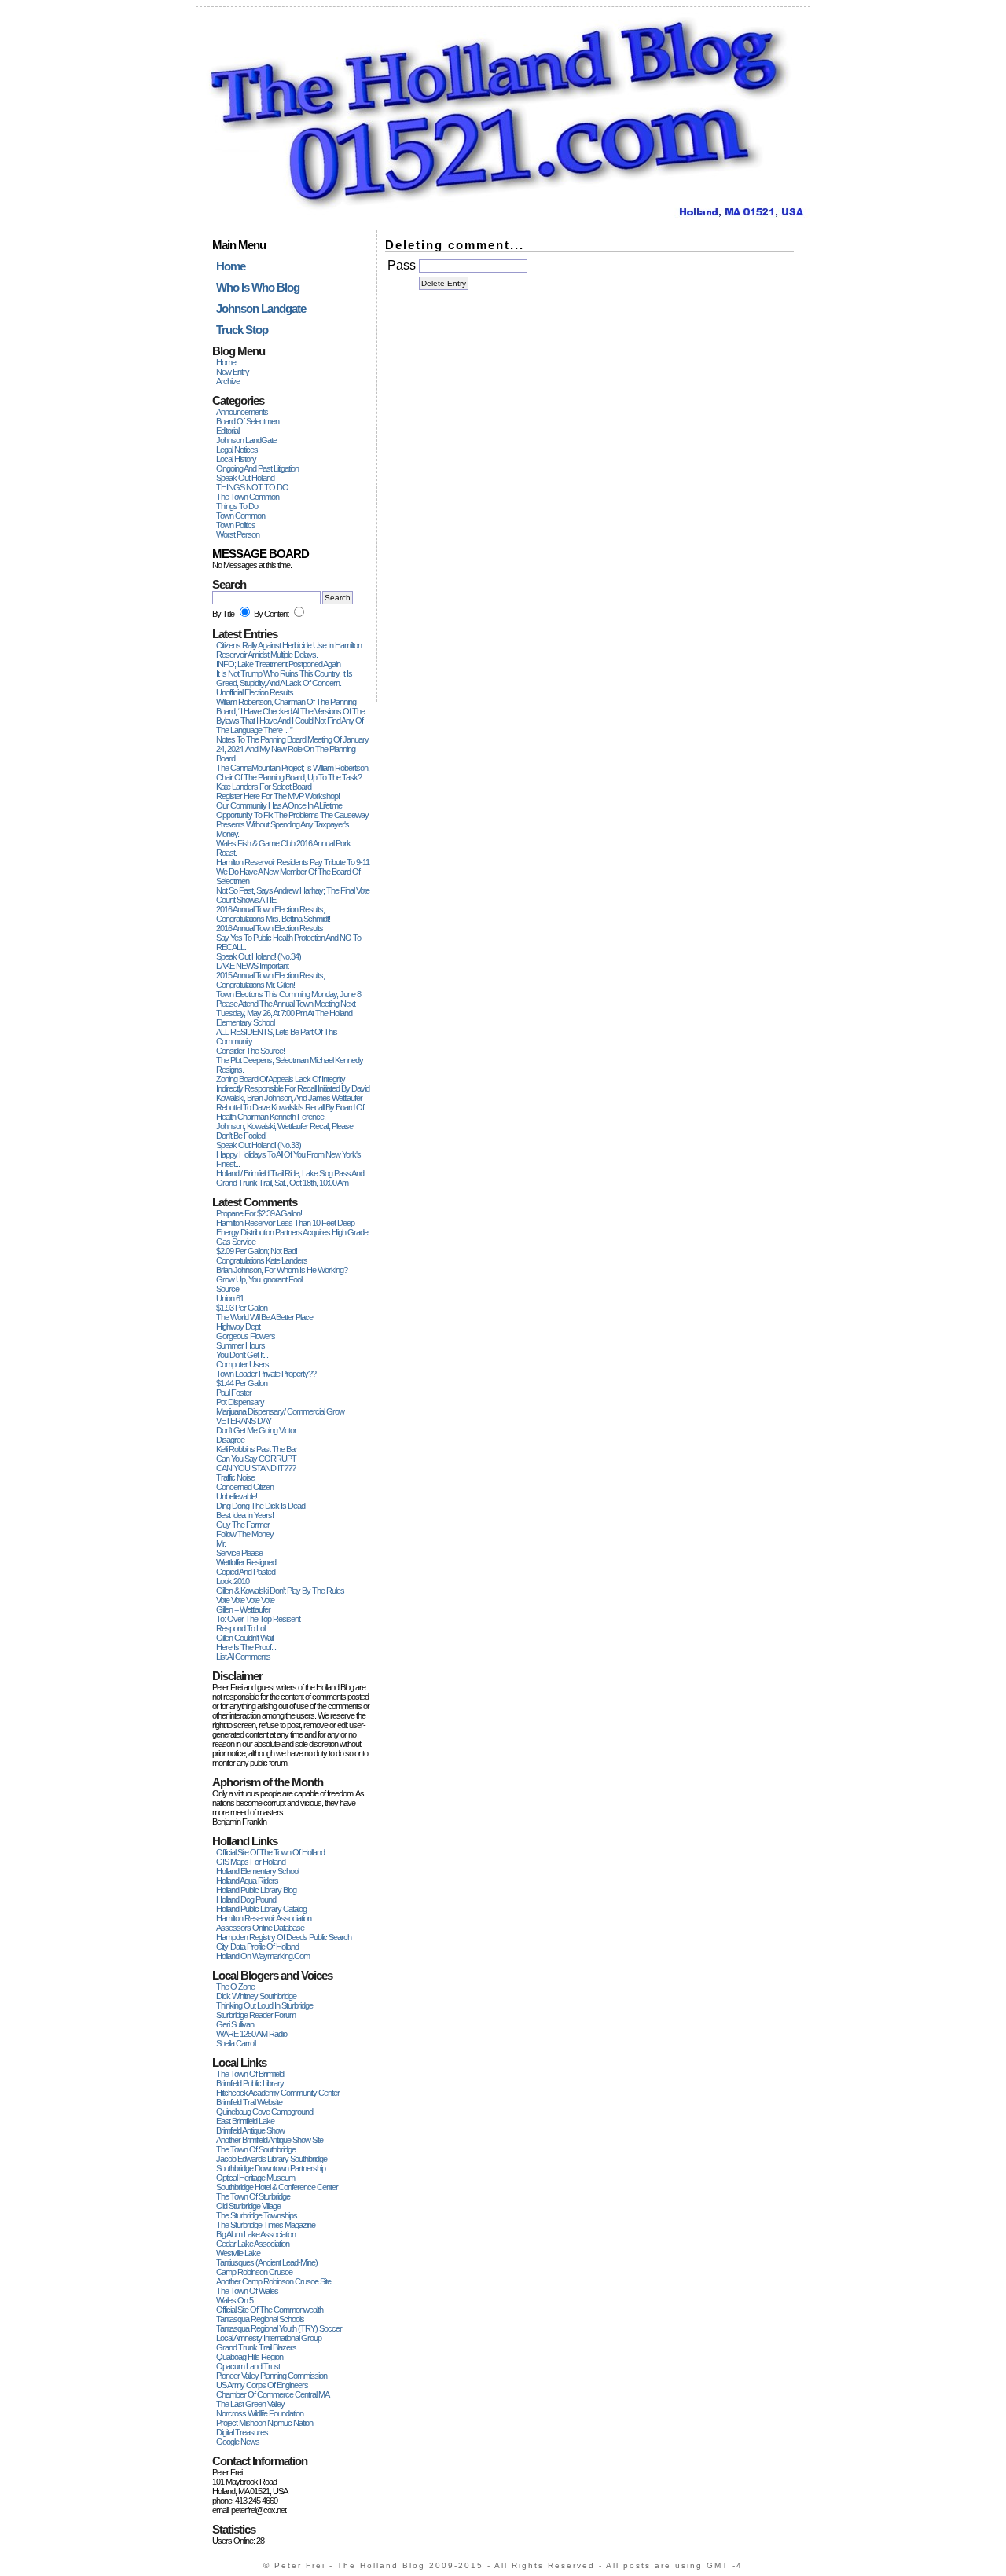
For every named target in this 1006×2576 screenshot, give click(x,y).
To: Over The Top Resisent (258, 1619)
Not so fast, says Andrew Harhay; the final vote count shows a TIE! (293, 895)
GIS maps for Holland (251, 1862)
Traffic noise (235, 1477)
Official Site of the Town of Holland (270, 1852)
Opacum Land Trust (248, 2366)
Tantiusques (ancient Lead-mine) (267, 2262)
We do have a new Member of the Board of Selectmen (288, 876)
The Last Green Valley (250, 2404)
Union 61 (230, 1298)
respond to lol (240, 1628)
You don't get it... (242, 1355)
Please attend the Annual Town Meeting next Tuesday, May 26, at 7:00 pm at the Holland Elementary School (286, 1013)
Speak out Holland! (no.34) (259, 956)
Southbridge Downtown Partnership (271, 2168)
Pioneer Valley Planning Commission (272, 2376)
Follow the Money (245, 1534)
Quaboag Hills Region (250, 2357)
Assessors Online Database (260, 1928)
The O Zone (235, 1987)
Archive (228, 381)
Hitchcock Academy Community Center (278, 2093)
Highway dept (238, 1327)
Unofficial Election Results (255, 692)
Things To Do (237, 506)
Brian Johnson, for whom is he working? (282, 1270)
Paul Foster (234, 1393)
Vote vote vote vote (245, 1600)
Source (228, 1289)
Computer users (242, 1364)
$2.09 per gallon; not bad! (257, 1251)
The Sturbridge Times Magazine (266, 2225)
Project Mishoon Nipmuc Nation (264, 2423)
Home (226, 362)
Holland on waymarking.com (263, 1956)
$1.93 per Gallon (242, 1308)
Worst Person (238, 534)
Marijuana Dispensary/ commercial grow (280, 1411)
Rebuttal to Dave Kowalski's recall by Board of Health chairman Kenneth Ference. (290, 1112)
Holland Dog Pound (246, 1899)
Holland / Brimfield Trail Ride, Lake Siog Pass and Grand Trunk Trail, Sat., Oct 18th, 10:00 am (290, 1178)
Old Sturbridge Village (248, 2206)
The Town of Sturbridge (253, 2196)
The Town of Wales (247, 2291)
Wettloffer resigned (246, 1562)
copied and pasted (246, 1572)
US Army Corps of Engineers (262, 2385)
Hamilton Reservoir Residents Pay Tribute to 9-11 (293, 862)
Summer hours (240, 1345)
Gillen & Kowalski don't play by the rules (280, 1591)
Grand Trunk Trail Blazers (256, 2347)
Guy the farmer (243, 1525)
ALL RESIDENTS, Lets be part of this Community (277, 1037)
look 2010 (233, 1581)
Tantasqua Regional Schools (260, 2319)
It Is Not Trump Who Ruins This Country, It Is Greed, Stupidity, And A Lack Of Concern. (284, 678)
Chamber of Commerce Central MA (273, 2394)
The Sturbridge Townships (257, 2215)
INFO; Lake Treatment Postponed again (278, 664)
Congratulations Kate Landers (262, 1260)
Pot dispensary (240, 1402)
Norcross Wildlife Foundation (260, 2413)
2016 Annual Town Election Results (270, 928)
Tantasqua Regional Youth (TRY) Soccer (279, 2328)
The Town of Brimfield (250, 2074)
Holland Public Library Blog (256, 1890)
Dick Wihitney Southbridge (256, 1996)
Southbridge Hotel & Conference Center (277, 2187)
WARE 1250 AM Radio (251, 2034)
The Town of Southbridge (256, 2149)
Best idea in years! (245, 1515)
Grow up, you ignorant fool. (260, 1279)
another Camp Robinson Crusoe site (274, 2281)
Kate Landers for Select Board (264, 787)
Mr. (221, 1543)
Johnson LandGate (246, 440)
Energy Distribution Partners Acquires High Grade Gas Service (292, 1237)
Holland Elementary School (257, 1871)
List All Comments (243, 1657)
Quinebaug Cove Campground (264, 2112)
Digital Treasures (242, 2432)
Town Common (240, 516)
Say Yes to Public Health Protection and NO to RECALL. (288, 942)
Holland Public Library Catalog (261, 1909)
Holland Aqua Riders (247, 1881)
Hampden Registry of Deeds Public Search (284, 1937)
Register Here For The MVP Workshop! (278, 796)
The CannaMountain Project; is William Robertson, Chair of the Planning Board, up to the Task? (293, 772)
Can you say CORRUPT (256, 1459)
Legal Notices (237, 450)
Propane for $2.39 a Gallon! (259, 1213)
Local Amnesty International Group (269, 2338)
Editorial (228, 431)
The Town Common (248, 497)
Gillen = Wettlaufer (243, 1609)
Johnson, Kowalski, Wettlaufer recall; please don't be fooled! (285, 1131)
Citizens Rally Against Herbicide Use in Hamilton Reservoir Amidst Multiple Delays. (289, 650)
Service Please (239, 1553)
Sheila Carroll (236, 2043)
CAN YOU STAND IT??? (256, 1468)
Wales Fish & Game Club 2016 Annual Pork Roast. (283, 848)
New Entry (233, 372)
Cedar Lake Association (253, 2244)
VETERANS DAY (244, 1421)
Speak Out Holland (245, 478)
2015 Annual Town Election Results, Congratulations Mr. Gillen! (270, 980)
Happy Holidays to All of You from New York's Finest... (288, 1159)
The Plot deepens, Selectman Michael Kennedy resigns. (290, 1065)
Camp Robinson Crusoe (254, 2272)
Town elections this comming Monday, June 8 (288, 994)
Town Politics (236, 525)
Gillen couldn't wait (245, 1638)
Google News (238, 2442)
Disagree (230, 1440)
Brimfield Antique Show (250, 2130)
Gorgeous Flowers (246, 1336)
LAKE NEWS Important (252, 966)
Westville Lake (238, 2253)
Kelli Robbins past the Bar (257, 1449)
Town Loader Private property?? (266, 1374)
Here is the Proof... (246, 1647)
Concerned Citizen (245, 1487)
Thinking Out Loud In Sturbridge (264, 2005)
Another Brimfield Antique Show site (270, 2140)
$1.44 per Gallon (242, 1383)
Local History (236, 459)
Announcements (242, 412)
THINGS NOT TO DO (252, 487)
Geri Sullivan (235, 2024)
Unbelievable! (237, 1496)
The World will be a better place (264, 1317)
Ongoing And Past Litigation (257, 468)
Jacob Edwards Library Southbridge (272, 2159)
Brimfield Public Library (250, 2083)
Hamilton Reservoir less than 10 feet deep (285, 1223)
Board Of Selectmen (248, 421)
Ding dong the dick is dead (261, 1506)
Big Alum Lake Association (256, 2234)
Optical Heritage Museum (255, 2178)
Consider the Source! (250, 1051)
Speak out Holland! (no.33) (259, 1145)
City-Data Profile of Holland (257, 1947)
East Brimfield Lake (245, 2121)
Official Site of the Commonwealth (270, 2310)
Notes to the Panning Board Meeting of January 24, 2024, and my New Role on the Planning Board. (292, 749)
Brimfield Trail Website (249, 2102)
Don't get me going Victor (256, 1430)
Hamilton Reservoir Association (264, 1918)
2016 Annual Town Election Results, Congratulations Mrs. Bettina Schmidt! (273, 914)
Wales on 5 (235, 2300)
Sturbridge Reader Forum (256, 2015)
